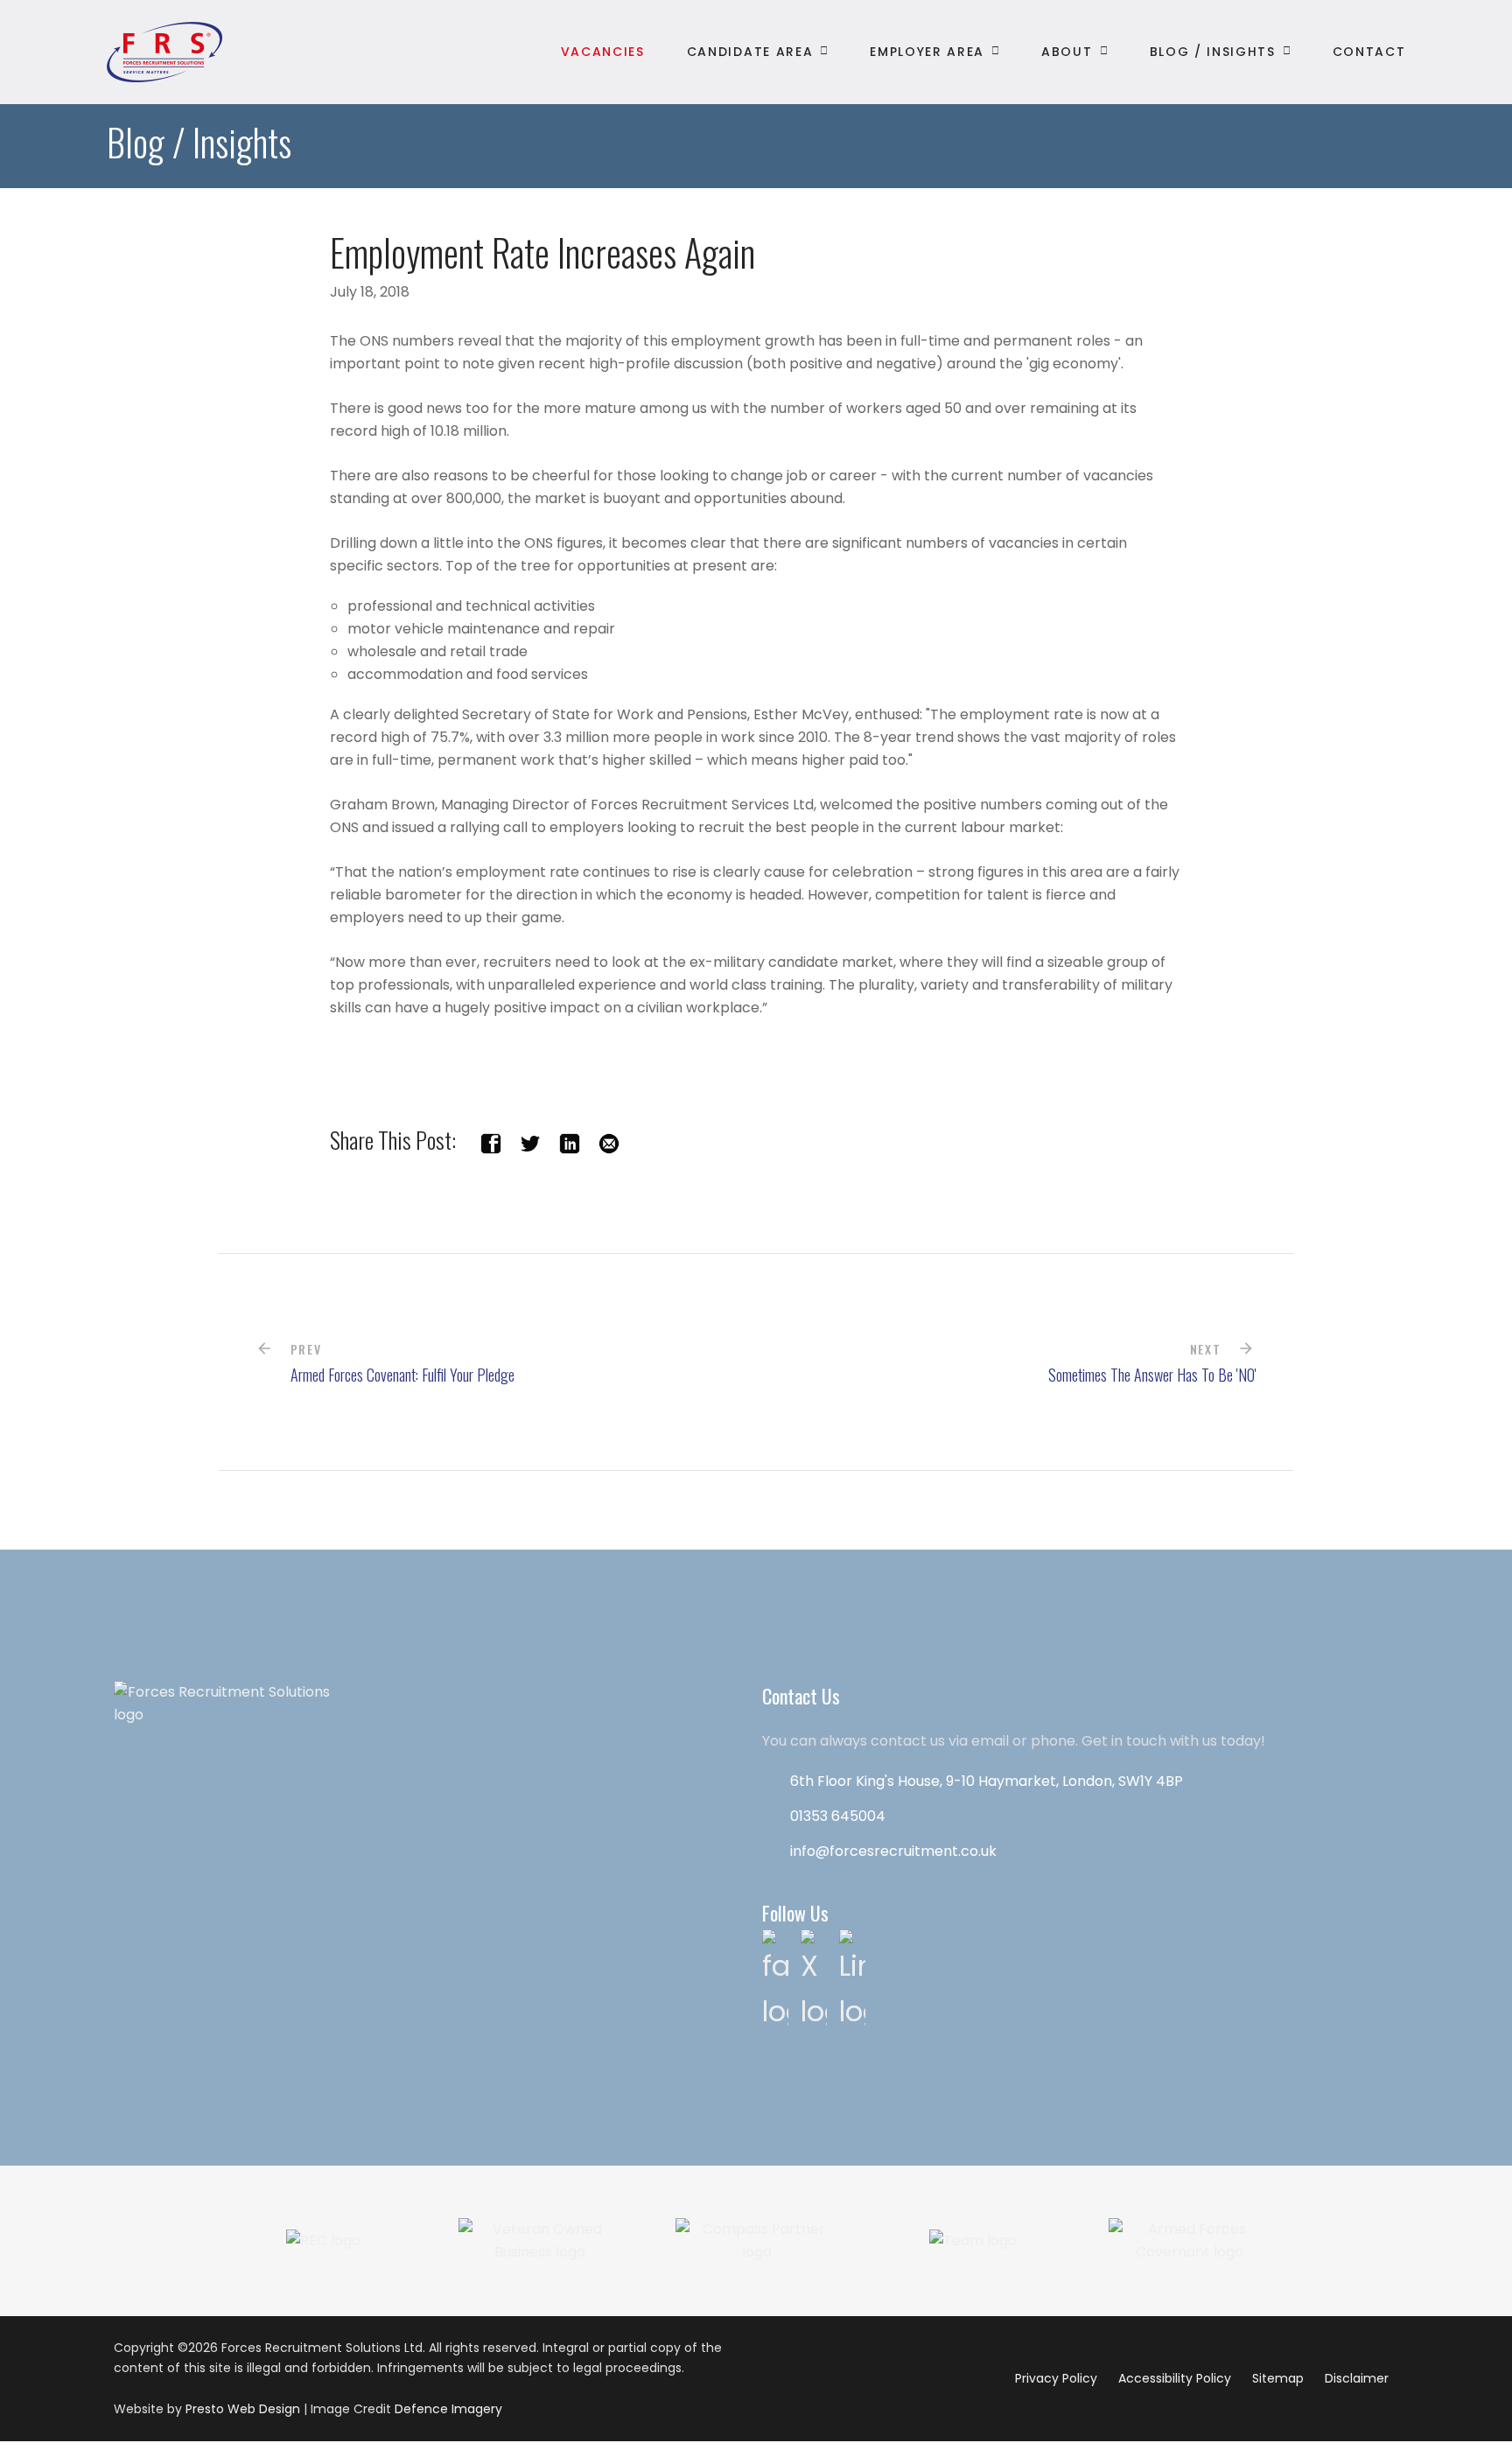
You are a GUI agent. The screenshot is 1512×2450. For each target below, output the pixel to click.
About (1067, 52)
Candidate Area (750, 52)
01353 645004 (838, 1816)
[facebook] (491, 1140)
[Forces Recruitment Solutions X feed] (814, 1980)
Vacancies (603, 52)
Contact (1369, 52)
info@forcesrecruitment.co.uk (893, 1851)
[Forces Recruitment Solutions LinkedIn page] (852, 1980)
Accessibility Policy (1175, 2378)
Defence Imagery (448, 2409)
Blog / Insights (1213, 52)
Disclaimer (1357, 2378)
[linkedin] (570, 1140)
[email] (609, 1140)
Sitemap (1278, 2378)
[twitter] (530, 1140)
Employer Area (927, 52)
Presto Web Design (243, 2409)
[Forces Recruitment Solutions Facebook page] (775, 1980)
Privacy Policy (1056, 2378)
